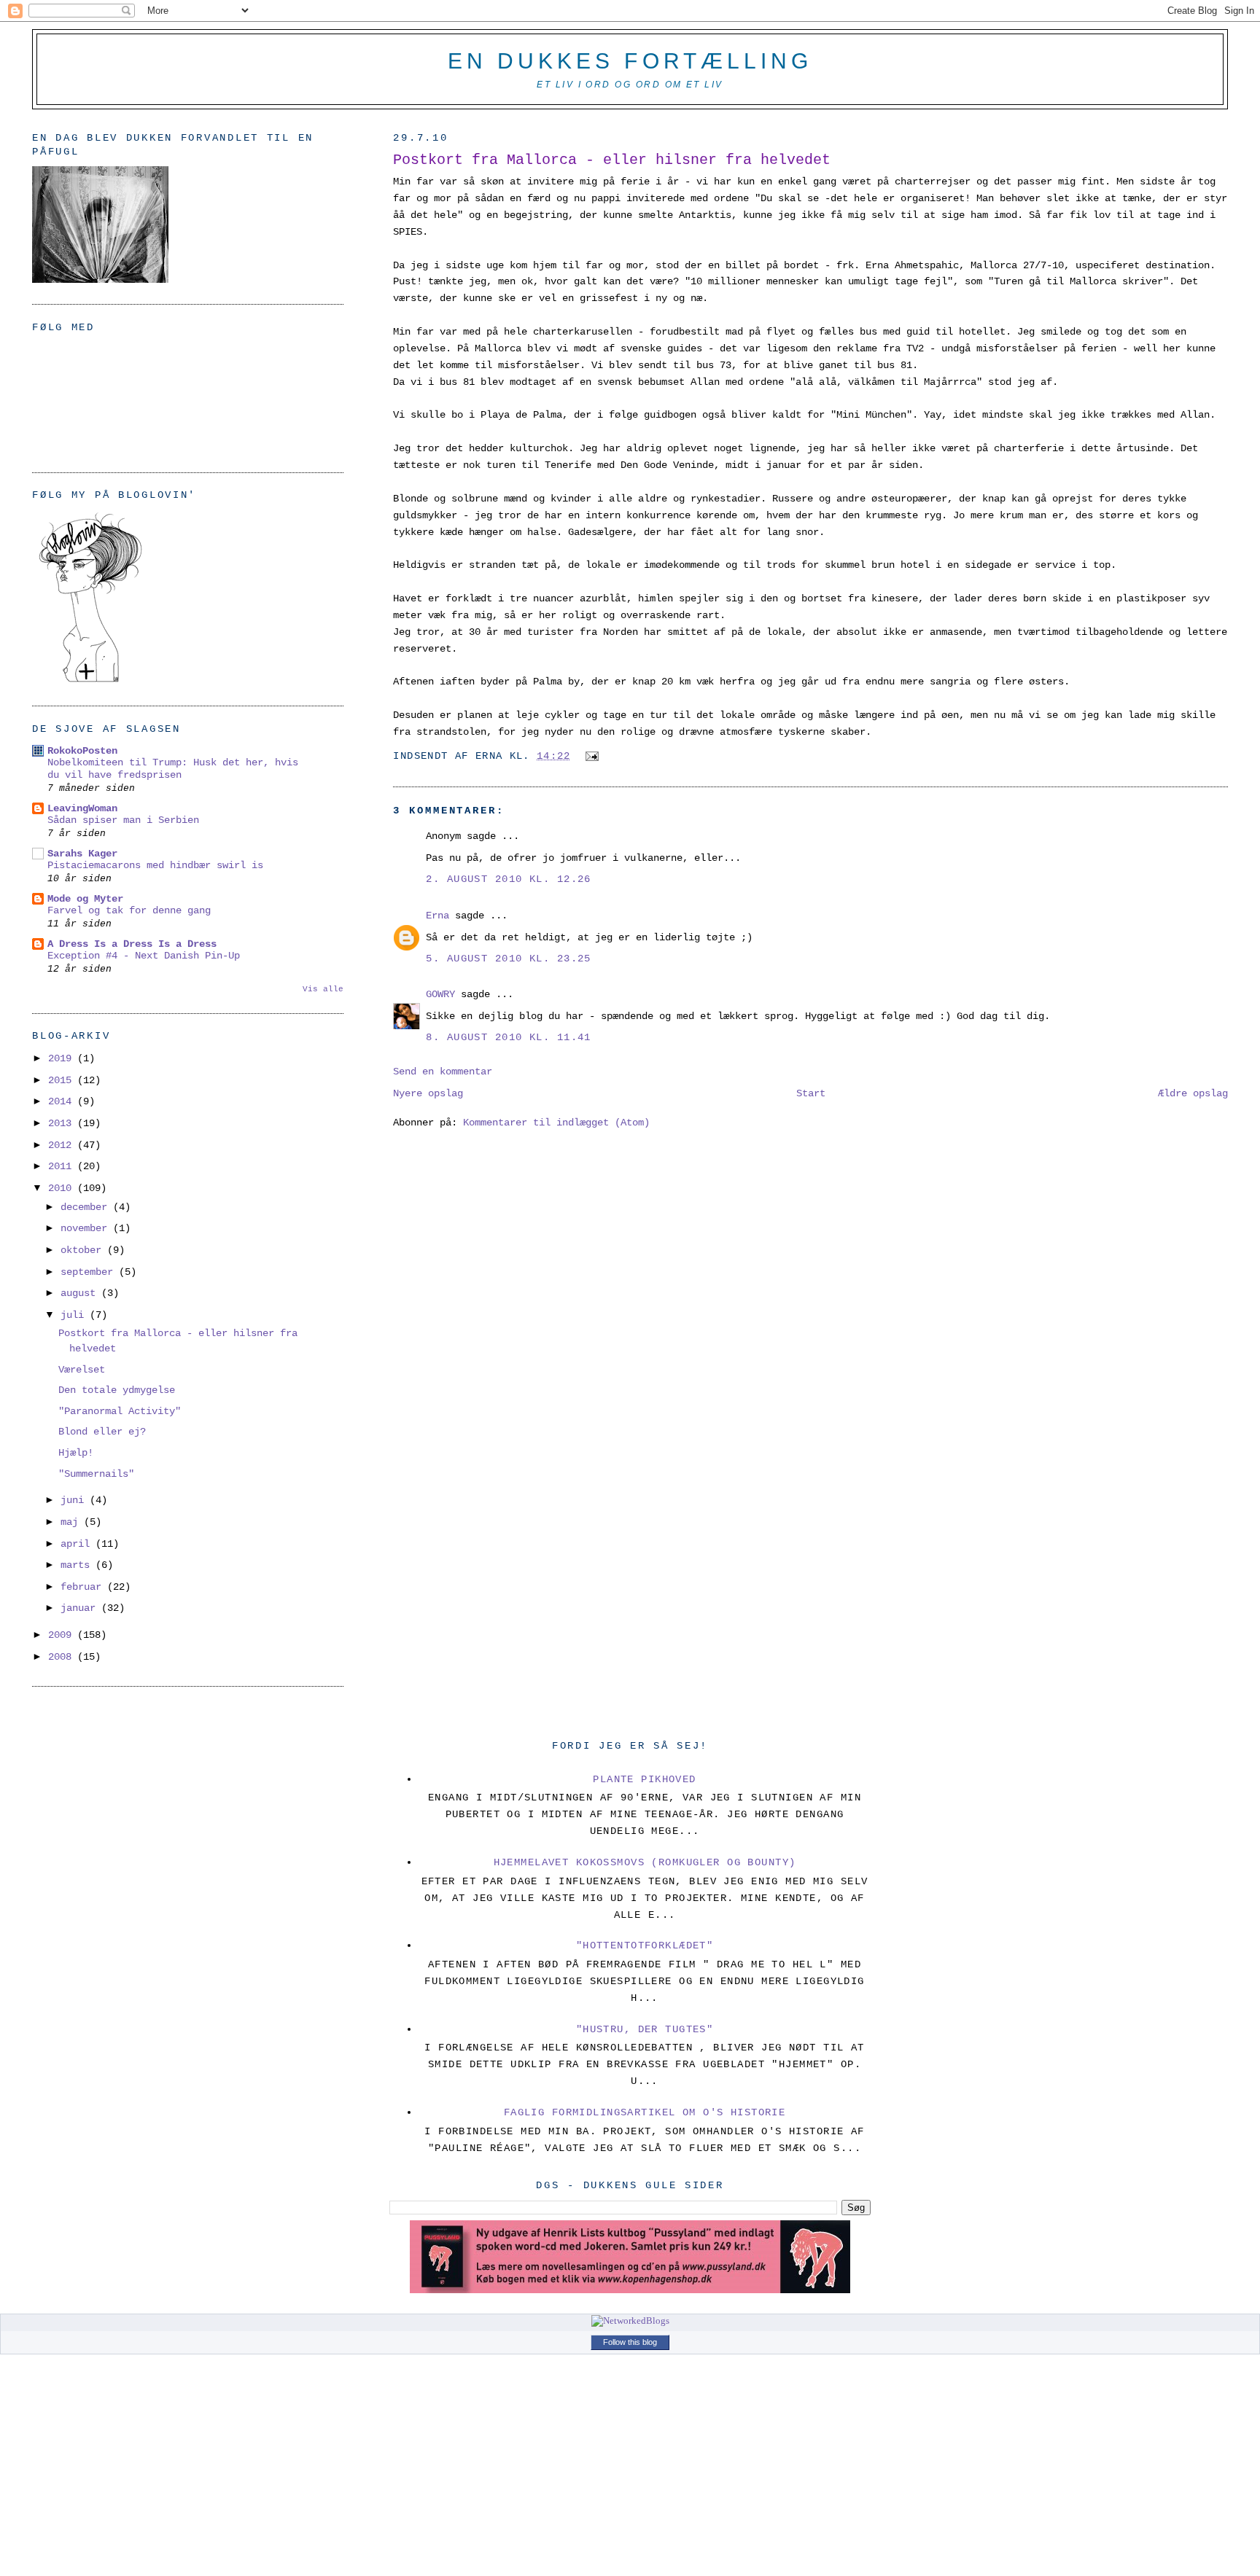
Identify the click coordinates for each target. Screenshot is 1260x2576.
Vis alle (323, 989)
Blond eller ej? (102, 1432)
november (87, 1228)
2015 (63, 1080)
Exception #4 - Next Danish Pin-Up (144, 956)
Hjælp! (76, 1453)
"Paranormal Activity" (120, 1411)
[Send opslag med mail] (590, 756)
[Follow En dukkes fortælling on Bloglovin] (90, 682)
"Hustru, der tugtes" (645, 2029)
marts (78, 1565)
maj (72, 1522)
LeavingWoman (82, 808)
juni (75, 1500)
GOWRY (440, 994)
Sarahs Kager (82, 854)
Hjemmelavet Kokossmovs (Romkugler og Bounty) (645, 1862)
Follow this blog (630, 2342)
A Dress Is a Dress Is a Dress (132, 944)
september (90, 1272)
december (87, 1207)
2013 (63, 1123)
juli (75, 1315)
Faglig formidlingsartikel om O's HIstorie (645, 2112)
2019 (63, 1058)
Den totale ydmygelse (117, 1390)
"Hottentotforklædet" (645, 1945)
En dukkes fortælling (630, 61)
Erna (437, 916)
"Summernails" (96, 1474)
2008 (63, 1657)
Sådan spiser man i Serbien (123, 820)
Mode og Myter (85, 899)
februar (84, 1587)
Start (811, 1093)
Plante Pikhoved (644, 1779)
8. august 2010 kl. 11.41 (508, 1037)
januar (81, 1608)
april (78, 1544)
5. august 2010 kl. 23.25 (508, 959)
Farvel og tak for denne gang (129, 911)
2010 (63, 1188)
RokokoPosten (82, 751)
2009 (63, 1635)
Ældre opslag (1193, 1093)
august (81, 1293)
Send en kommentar (443, 1072)
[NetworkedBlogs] (630, 2321)
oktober (84, 1250)
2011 (63, 1166)
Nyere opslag (428, 1093)
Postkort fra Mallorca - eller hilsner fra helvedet (612, 160)
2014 (63, 1101)
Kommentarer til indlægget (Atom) (556, 1123)
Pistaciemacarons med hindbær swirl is (155, 866)
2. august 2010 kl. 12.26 (508, 879)
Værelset (82, 1370)
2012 (63, 1145)
